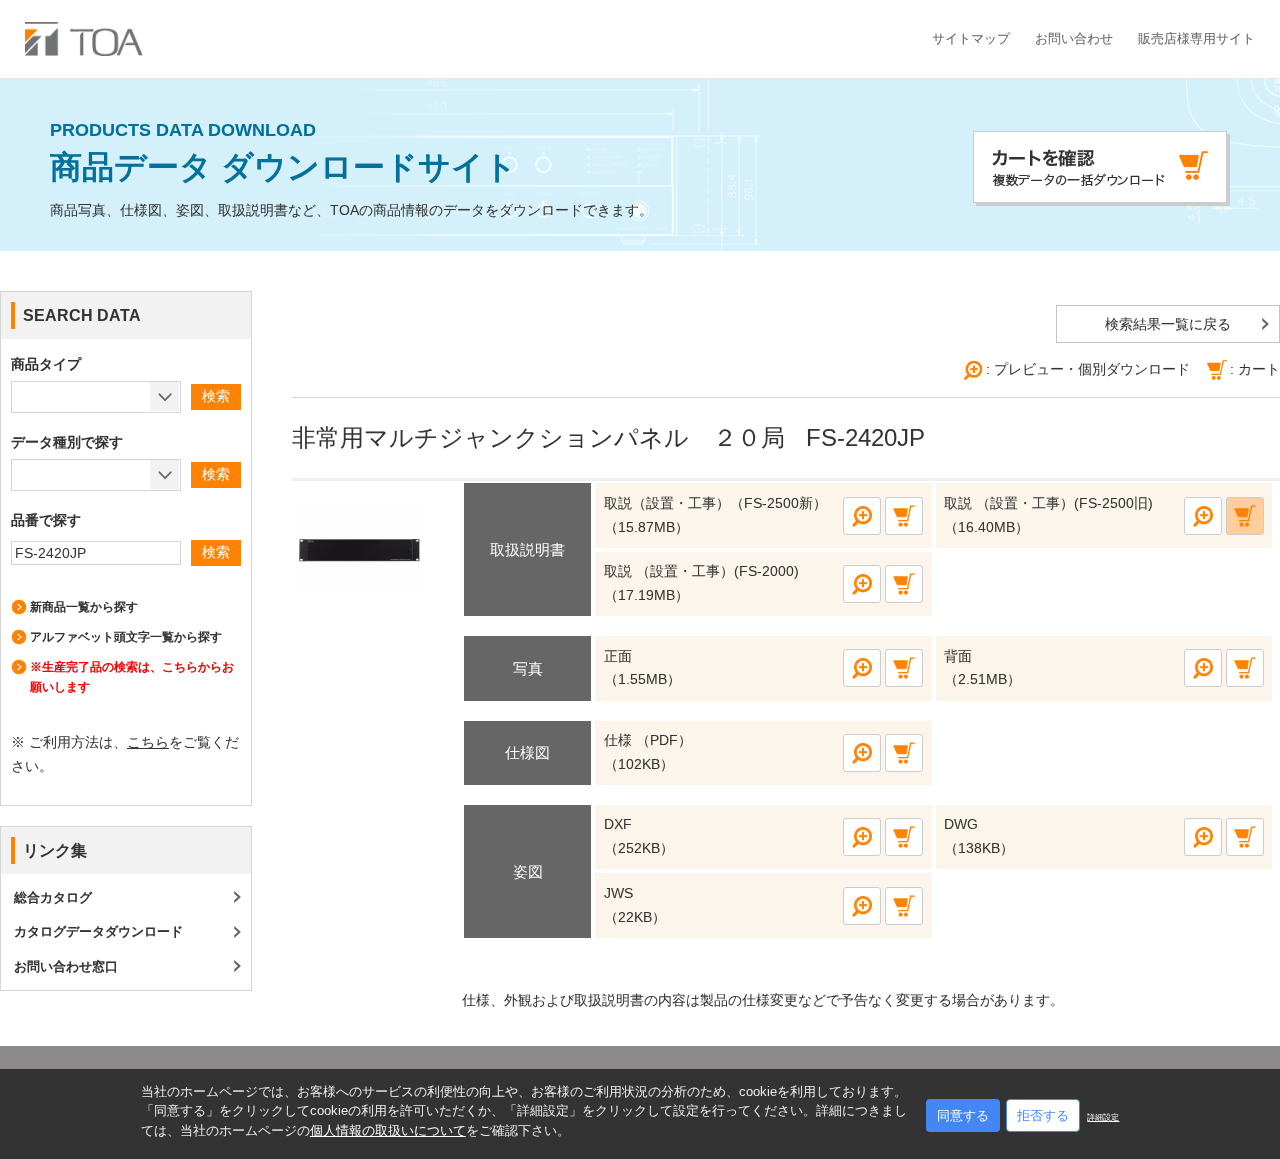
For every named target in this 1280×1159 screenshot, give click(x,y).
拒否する (1043, 1115)
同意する (963, 1115)
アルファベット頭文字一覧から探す (126, 637)
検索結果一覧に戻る (1168, 324)
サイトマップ (971, 38)
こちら (148, 742)
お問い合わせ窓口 (66, 966)
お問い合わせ (1074, 38)
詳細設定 (1103, 1117)
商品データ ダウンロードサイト (283, 153)
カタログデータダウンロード (98, 931)
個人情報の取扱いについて (388, 1130)
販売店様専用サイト (1196, 38)
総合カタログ (53, 897)
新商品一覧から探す (84, 607)
